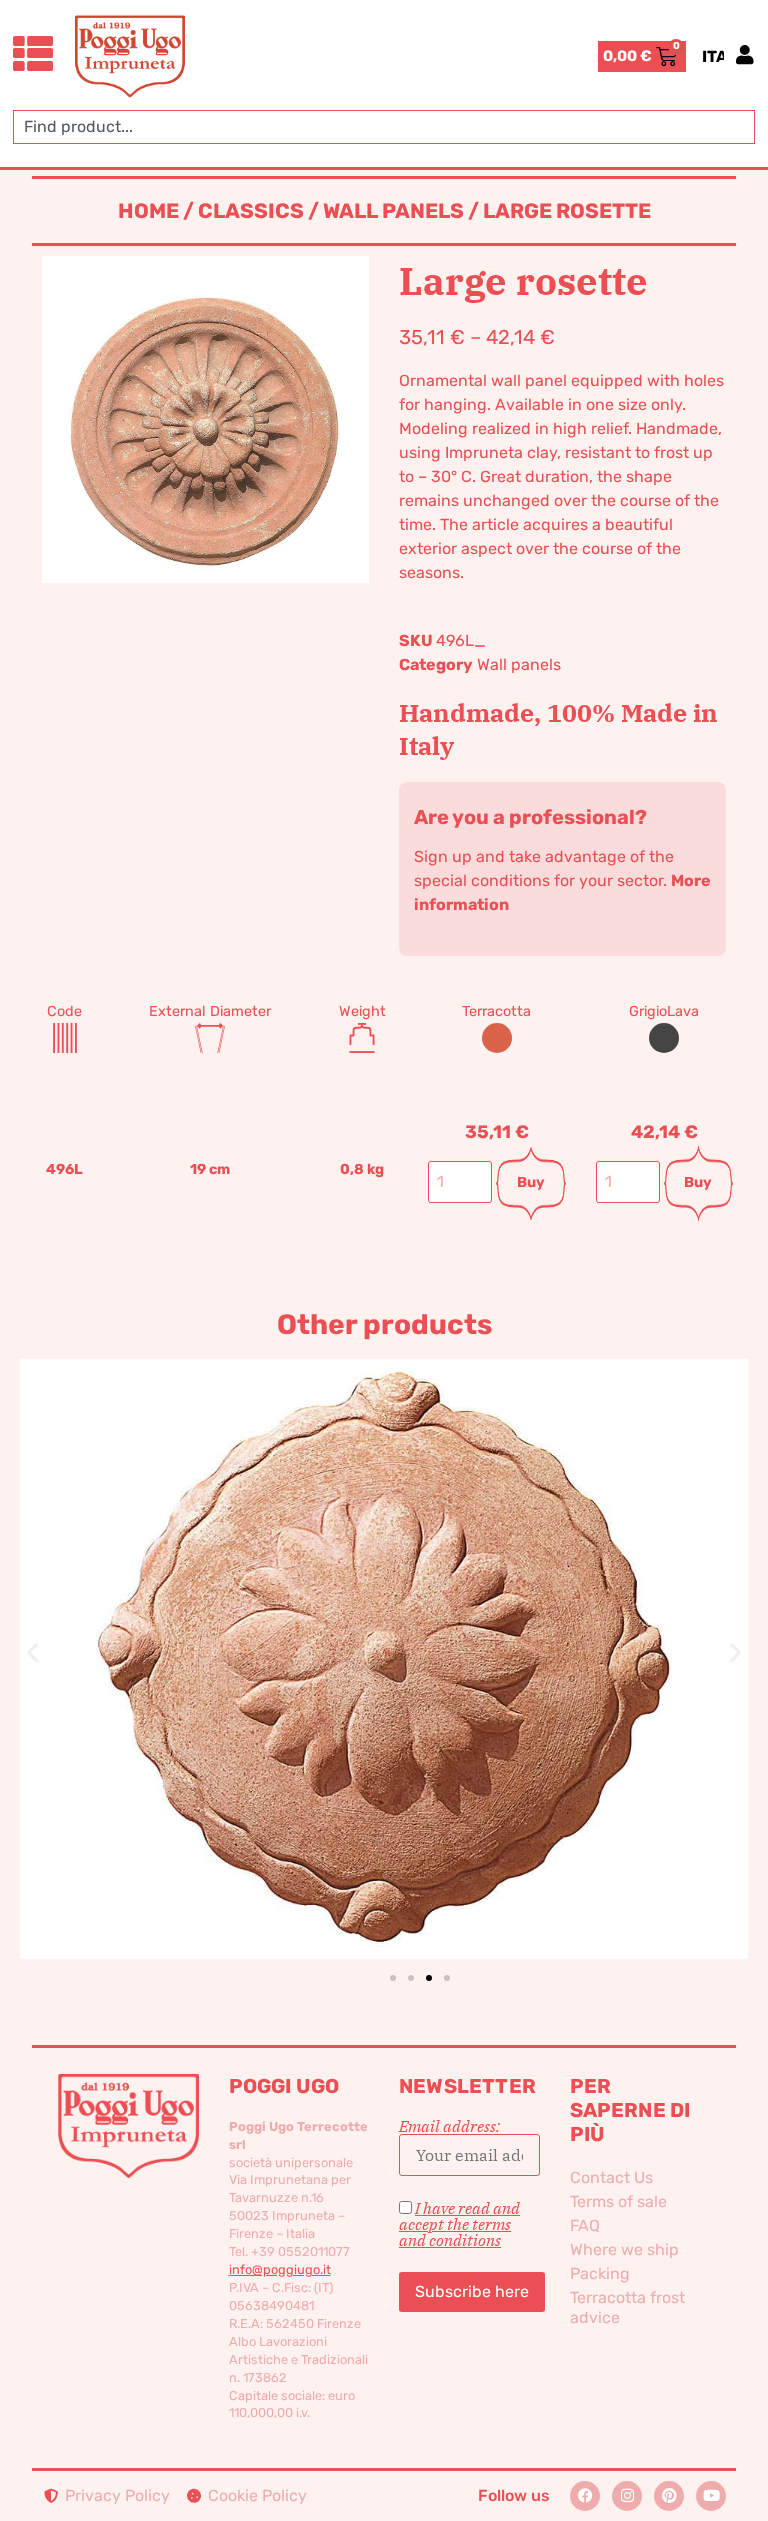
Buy (531, 1182)
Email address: (449, 2127)
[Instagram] (627, 2496)
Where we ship (624, 2249)
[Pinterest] (669, 2496)
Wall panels (393, 211)
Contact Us (611, 2177)
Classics (251, 211)
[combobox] (384, 127)
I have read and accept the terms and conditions (459, 2224)
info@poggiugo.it (280, 2269)
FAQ (585, 2225)
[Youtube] (711, 2496)
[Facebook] (585, 2496)
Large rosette (384, 1625)
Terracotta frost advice (627, 2307)
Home (148, 211)
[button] (32, 1651)
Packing (600, 2273)
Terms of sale (618, 2201)
